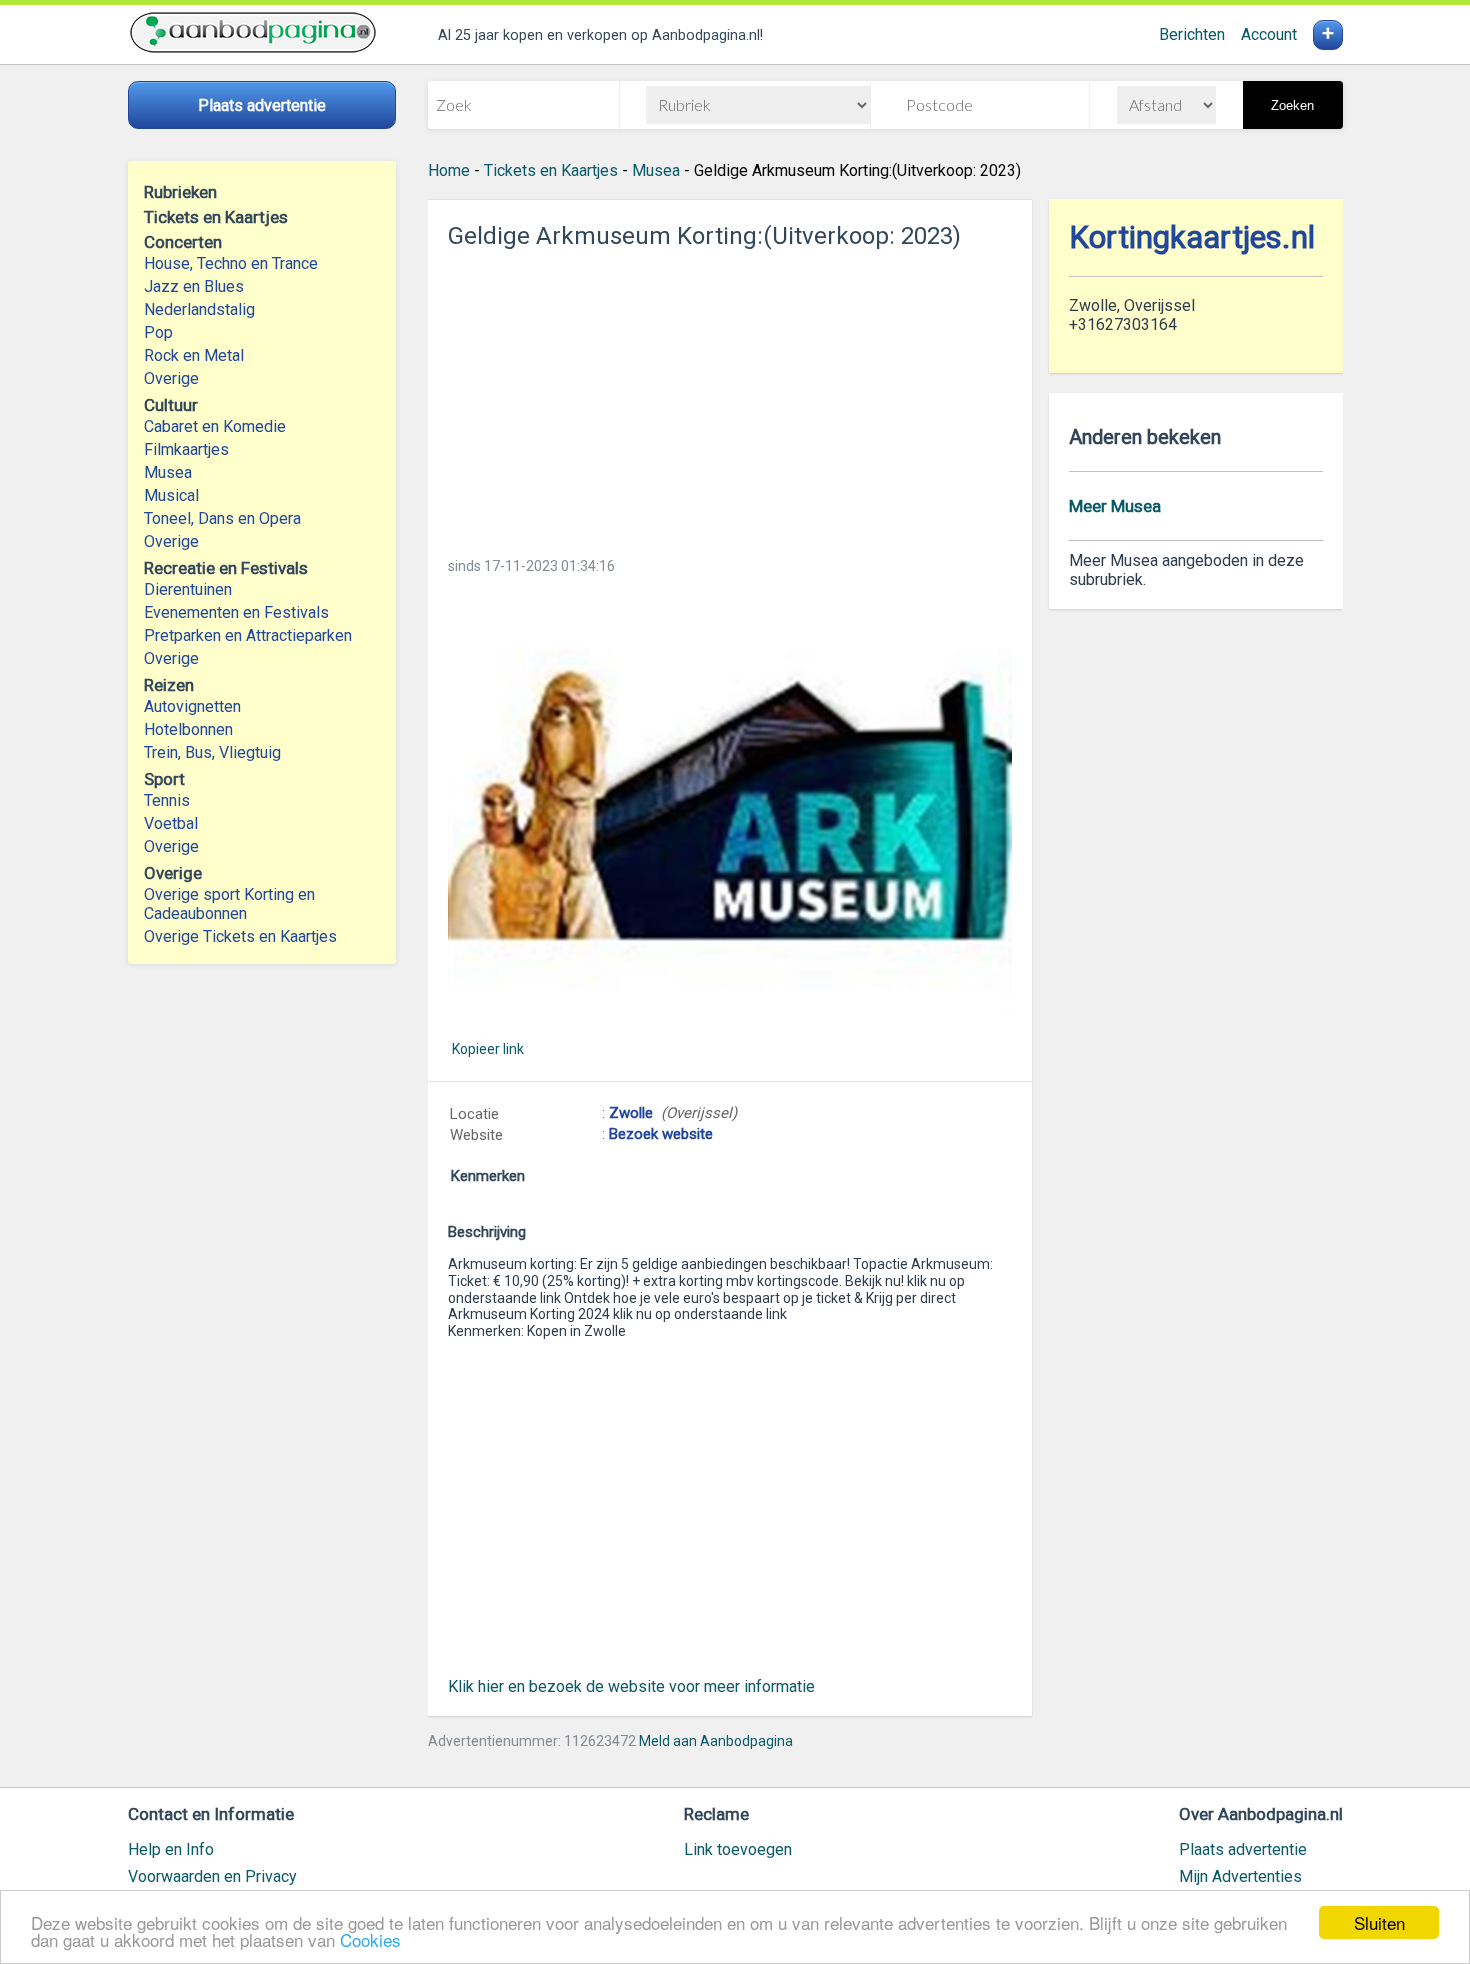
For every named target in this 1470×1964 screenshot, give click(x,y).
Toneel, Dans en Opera (222, 518)
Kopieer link (488, 1049)
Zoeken (1292, 105)
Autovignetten (192, 706)
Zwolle (631, 1113)
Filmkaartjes (186, 449)
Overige (171, 378)
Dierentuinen (188, 589)
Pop (158, 332)
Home (449, 170)
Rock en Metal (194, 355)
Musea (168, 472)
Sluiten (1379, 1922)
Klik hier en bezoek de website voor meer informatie (631, 1686)
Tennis (167, 800)
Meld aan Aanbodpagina (716, 1741)
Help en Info (171, 1849)
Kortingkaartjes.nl (1192, 237)
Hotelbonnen (188, 729)
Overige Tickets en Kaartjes (240, 936)
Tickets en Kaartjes (551, 170)
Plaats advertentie (1243, 1849)
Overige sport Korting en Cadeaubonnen (229, 904)
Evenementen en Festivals (236, 612)
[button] (730, 806)
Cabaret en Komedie (215, 426)
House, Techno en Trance (231, 263)
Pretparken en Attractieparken (248, 635)
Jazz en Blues (194, 286)
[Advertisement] (730, 397)
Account (1269, 34)
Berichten (1192, 34)
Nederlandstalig (199, 309)
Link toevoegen (738, 1849)
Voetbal (171, 823)
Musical (171, 495)
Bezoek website (661, 1134)
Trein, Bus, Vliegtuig (212, 752)
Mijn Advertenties (1240, 1876)
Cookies (370, 1939)
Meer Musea (1115, 506)
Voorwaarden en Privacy (212, 1876)
